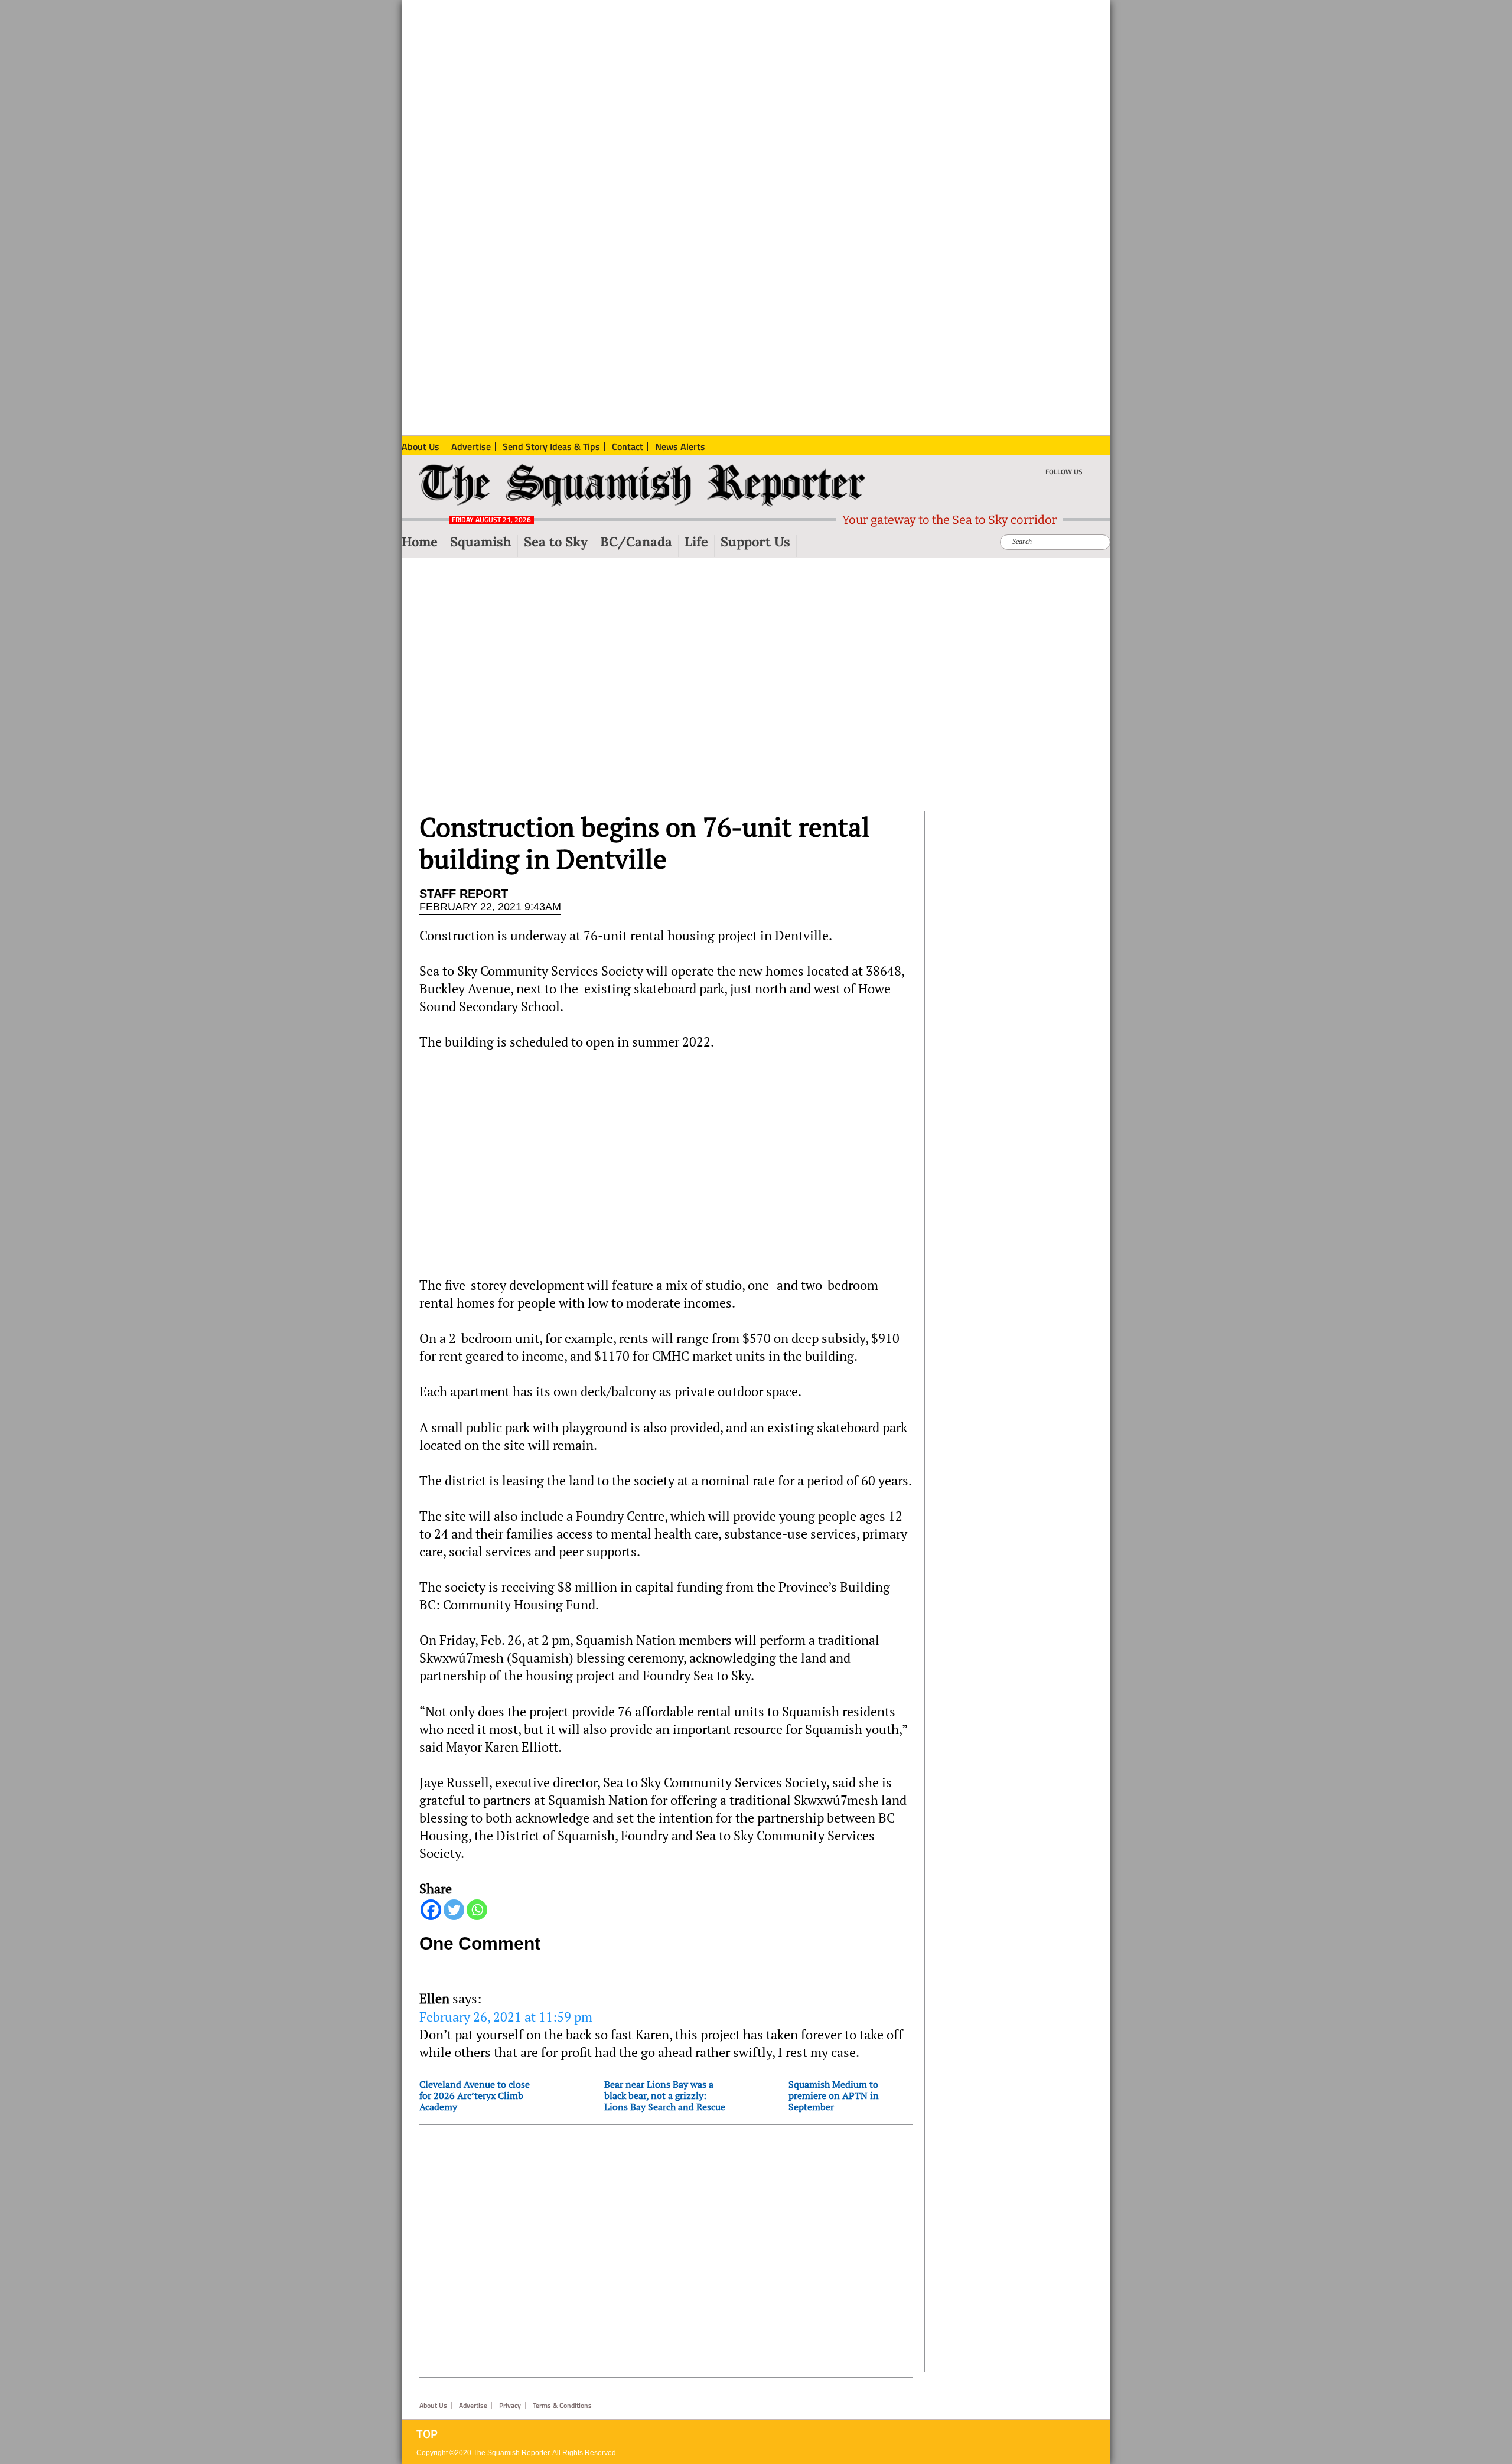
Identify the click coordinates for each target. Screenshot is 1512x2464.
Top (427, 2434)
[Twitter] (454, 1910)
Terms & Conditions (562, 2406)
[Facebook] (431, 1910)
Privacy (510, 2406)
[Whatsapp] (477, 1910)
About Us (433, 2406)
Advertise (473, 2406)
